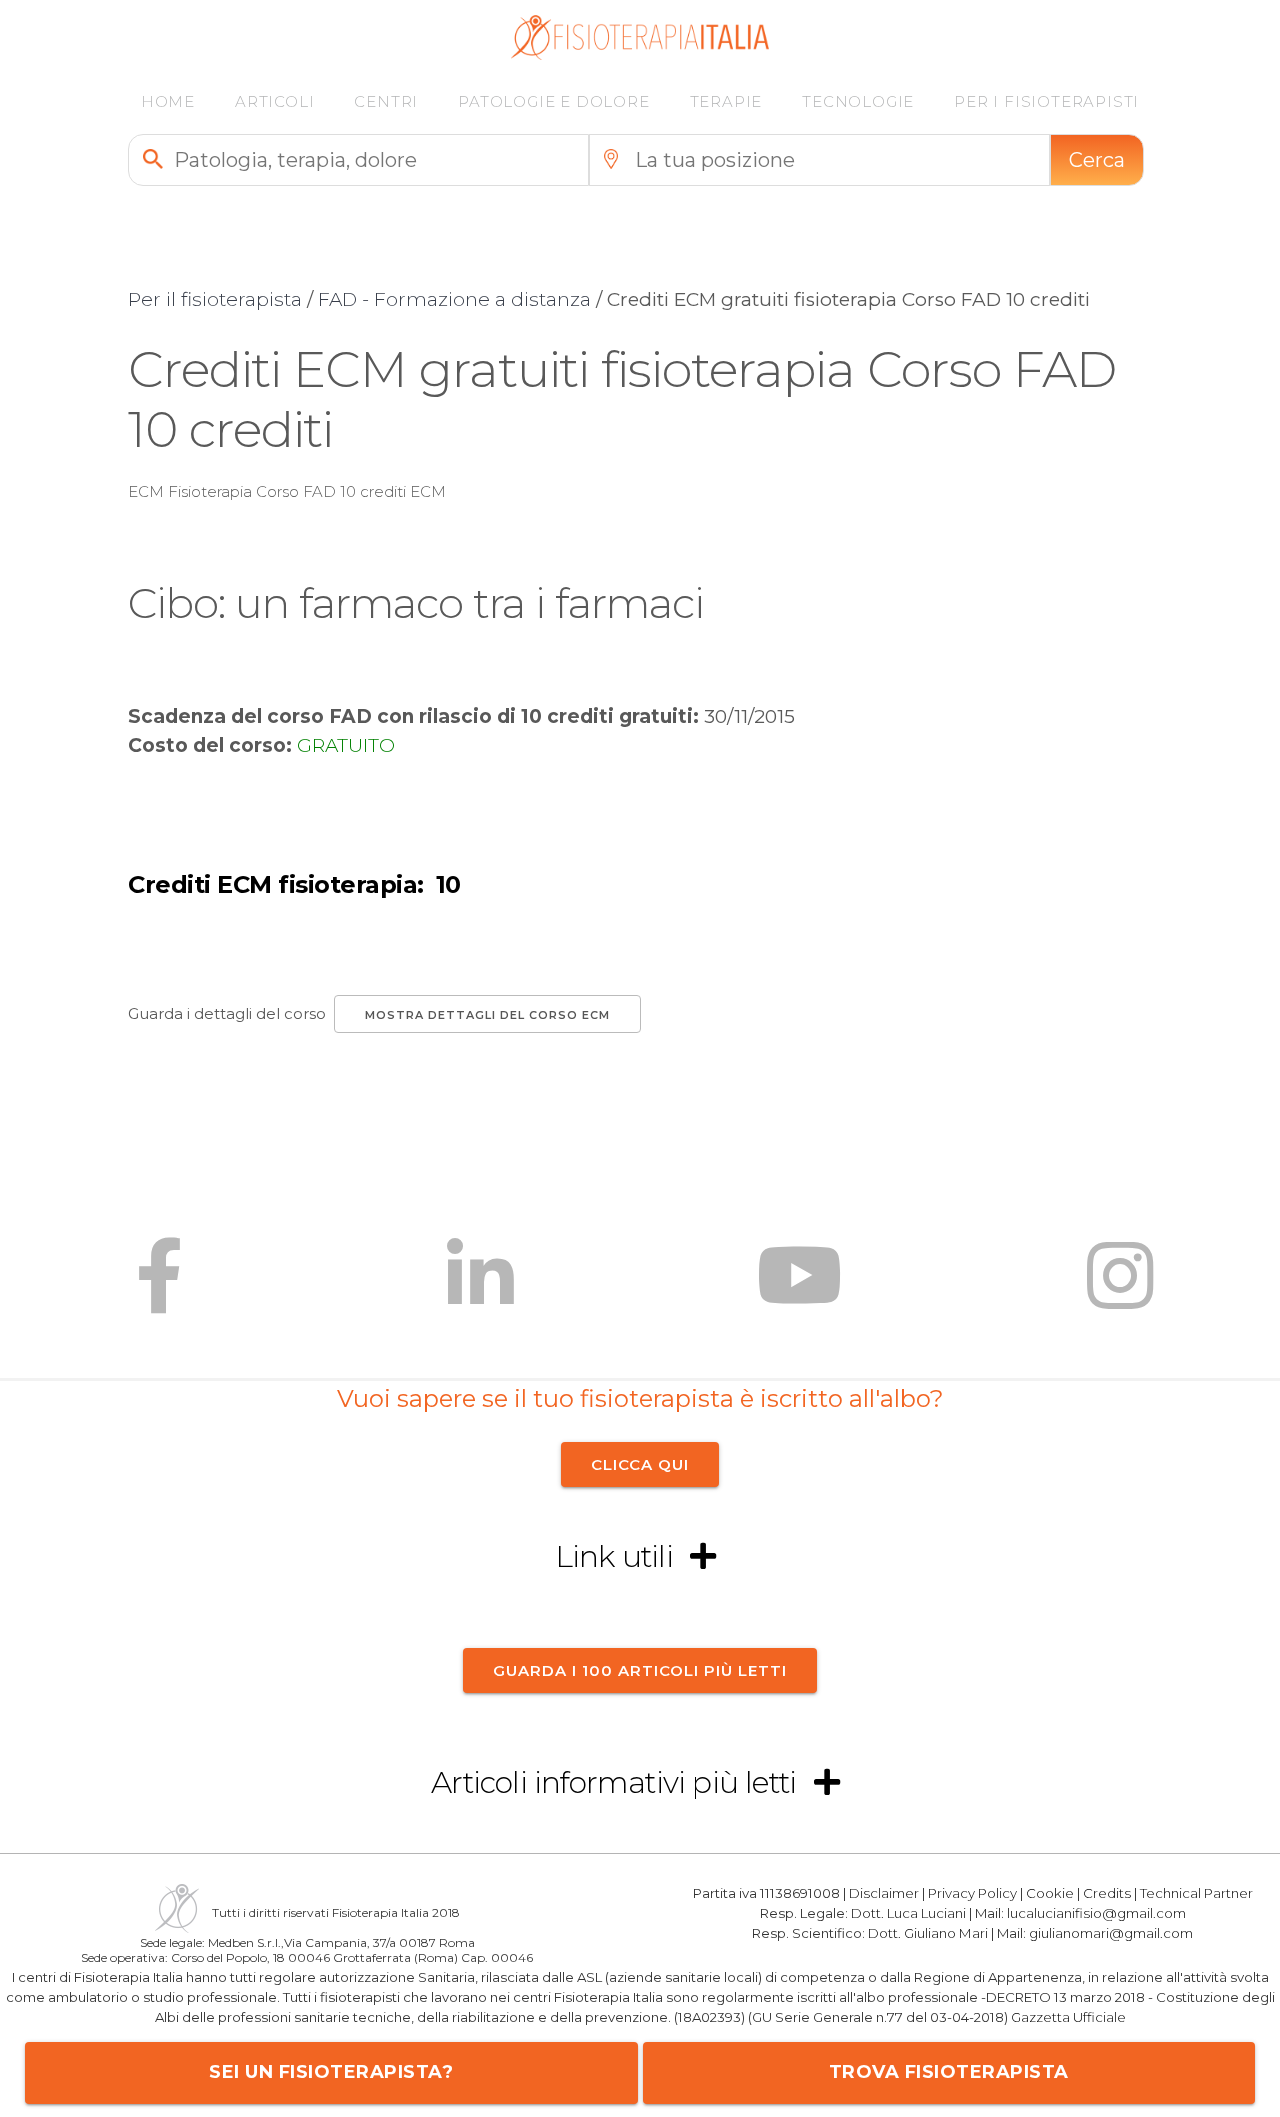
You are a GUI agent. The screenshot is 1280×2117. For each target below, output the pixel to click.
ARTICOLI (274, 101)
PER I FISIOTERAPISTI (1046, 101)
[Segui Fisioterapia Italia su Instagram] (1120, 1290)
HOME (168, 101)
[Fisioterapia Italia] (640, 54)
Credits (1107, 1893)
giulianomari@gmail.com (1111, 1932)
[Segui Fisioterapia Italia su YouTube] (800, 1290)
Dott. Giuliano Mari (928, 1932)
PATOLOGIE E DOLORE (553, 101)
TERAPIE (726, 101)
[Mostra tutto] (702, 1557)
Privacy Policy (972, 1893)
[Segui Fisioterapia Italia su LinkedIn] (480, 1290)
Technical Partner (1196, 1893)
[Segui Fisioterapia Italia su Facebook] (160, 1290)
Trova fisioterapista (949, 2072)
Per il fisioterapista (215, 299)
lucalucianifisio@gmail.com (1096, 1912)
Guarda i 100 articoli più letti (640, 1669)
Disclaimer (884, 1893)
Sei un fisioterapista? (331, 2072)
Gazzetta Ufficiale (1068, 2016)
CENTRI (386, 101)
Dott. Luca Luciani (908, 1912)
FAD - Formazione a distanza (454, 299)
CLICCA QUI (640, 1464)
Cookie (1050, 1893)
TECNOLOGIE (858, 101)
